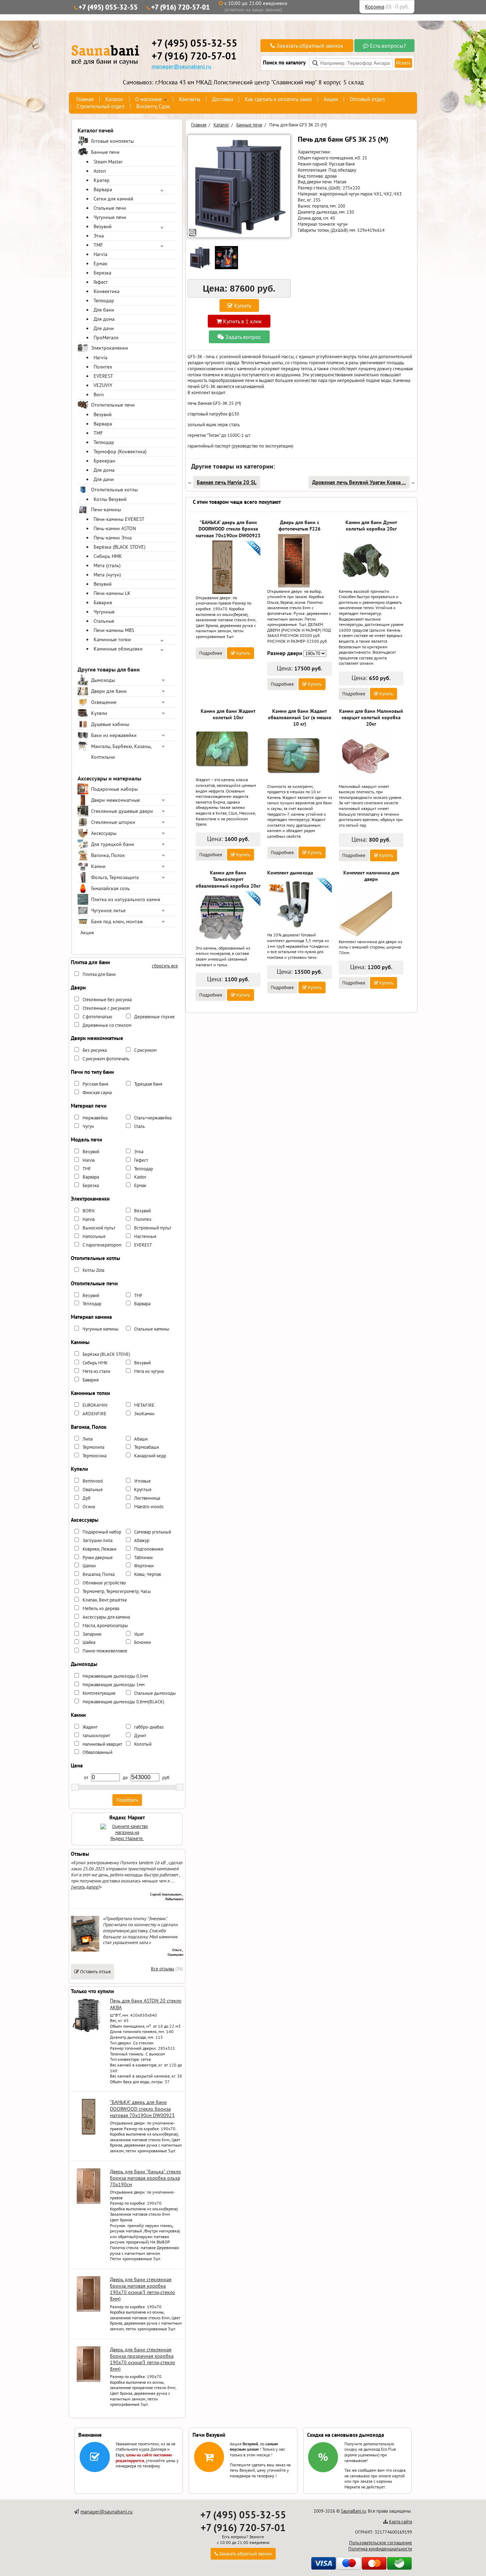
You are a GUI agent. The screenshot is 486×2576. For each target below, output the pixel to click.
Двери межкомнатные (115, 800)
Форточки (144, 1566)
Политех (103, 367)
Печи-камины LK (112, 593)
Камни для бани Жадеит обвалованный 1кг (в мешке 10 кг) (300, 717)
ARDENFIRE (94, 1414)
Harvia (101, 254)
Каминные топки (112, 639)
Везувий (103, 226)
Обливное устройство (104, 1583)
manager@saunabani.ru (181, 66)
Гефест (101, 282)
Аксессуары (104, 833)
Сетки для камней (113, 199)
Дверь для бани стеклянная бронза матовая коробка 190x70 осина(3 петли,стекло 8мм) (142, 2289)
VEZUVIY (103, 385)
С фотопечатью (97, 1017)
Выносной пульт (99, 1228)
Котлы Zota (93, 1270)
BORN (89, 1211)
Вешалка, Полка (99, 1574)
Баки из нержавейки (114, 735)
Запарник (92, 1634)
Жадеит (90, 1727)
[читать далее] (85, 1887)
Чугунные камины (101, 1329)
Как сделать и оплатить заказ (278, 99)
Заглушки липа (97, 1540)
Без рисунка (95, 1050)
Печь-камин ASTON (115, 528)
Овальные (93, 1490)
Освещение (104, 702)
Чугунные (104, 612)
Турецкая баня (148, 1084)
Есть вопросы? (387, 46)
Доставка (223, 99)
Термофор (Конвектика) (120, 451)
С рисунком (145, 1050)
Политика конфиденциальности (380, 2549)
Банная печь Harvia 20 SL (227, 482)
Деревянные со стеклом (107, 1025)
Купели (99, 713)
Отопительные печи (113, 405)
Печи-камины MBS (114, 630)
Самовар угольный (153, 1532)
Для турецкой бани (113, 844)
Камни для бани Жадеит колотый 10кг (228, 714)
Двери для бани (109, 691)
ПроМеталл (106, 338)
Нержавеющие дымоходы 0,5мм (115, 1676)
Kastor (140, 1177)
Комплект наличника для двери (371, 876)
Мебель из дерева (101, 1608)
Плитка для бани (99, 974)
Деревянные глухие (154, 1017)
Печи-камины (106, 510)
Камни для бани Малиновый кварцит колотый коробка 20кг (371, 717)
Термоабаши (147, 1447)
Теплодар (104, 301)
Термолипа (93, 1447)
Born (99, 395)
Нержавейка (95, 1118)
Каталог (114, 99)
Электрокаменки (110, 348)
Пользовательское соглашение (381, 2543)
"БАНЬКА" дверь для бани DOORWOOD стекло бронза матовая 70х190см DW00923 (142, 2109)
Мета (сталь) (107, 565)
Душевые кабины (110, 724)
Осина (89, 1507)
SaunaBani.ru (353, 2511)
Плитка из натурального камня (126, 899)
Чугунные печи (110, 217)
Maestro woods (149, 1507)
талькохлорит (96, 1736)
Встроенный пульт (153, 1228)
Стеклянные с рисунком (106, 1008)
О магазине (149, 99)
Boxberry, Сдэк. (154, 106)
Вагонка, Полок (108, 855)
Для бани (104, 310)
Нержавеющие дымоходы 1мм (113, 1685)
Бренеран (104, 461)
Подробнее (211, 653)
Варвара (103, 189)
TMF (98, 245)
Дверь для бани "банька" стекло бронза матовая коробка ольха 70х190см (146, 2178)
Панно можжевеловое (105, 1651)
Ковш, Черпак (148, 1574)
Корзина (375, 7)
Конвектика (107, 291)
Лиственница (147, 1498)
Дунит (140, 1736)
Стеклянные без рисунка (107, 1000)
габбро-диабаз (149, 1727)
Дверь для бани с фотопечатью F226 (300, 526)
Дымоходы (103, 680)
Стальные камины (152, 1329)
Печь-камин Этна (113, 538)
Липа (88, 1439)
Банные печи (105, 152)
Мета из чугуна (149, 1371)
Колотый (143, 1744)
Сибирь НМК (108, 556)
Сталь (139, 1126)
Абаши (141, 1439)
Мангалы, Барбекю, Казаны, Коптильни (121, 752)
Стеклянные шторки (113, 822)
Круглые (143, 1490)
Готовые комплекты (112, 141)
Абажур (142, 1540)
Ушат (139, 1634)
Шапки (89, 1566)
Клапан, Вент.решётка (105, 1600)
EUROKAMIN (95, 1405)
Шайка (89, 1642)
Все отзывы (163, 1969)
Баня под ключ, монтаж (117, 921)
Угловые (142, 1481)
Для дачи (104, 328)
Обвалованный (97, 1752)
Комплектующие (99, 1693)
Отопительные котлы (114, 490)
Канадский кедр (150, 1456)
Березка (102, 273)
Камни (98, 866)
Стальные (104, 621)
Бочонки (142, 1642)
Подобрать (127, 1800)
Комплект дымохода (290, 873)
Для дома (104, 319)
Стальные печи (110, 208)
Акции (331, 99)
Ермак (101, 263)
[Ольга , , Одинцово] (85, 1950)
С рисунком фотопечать (106, 1059)
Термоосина (94, 1456)
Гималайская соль (110, 888)
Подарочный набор (102, 1532)
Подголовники (149, 1549)
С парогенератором (102, 1245)
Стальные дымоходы (155, 1693)
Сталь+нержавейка (153, 1118)
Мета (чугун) (107, 575)
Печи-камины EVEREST (119, 519)
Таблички (143, 1558)
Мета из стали (96, 1371)
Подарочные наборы (114, 789)
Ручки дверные (98, 1558)
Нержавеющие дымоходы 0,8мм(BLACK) (123, 1702)
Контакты (190, 99)
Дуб (86, 1498)
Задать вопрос (242, 337)
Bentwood (93, 1481)
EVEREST (103, 376)
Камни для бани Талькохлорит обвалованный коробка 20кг (228, 879)
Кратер (102, 180)
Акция (87, 932)
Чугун (88, 1126)
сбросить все (165, 966)
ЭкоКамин (144, 1414)
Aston (100, 171)
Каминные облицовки (118, 649)
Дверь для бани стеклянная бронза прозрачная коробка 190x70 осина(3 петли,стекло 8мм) (142, 2359)
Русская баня (95, 1084)
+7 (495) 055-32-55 (108, 7)
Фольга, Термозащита (115, 877)
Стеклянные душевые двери (122, 811)
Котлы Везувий (110, 499)
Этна (99, 236)
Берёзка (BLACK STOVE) (120, 547)
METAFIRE (144, 1405)
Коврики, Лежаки (99, 1549)
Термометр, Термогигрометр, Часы (117, 1591)
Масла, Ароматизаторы (105, 1626)
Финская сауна (97, 1093)
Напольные (94, 1236)
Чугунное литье (108, 910)
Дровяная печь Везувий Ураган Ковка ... (359, 482)
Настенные (145, 1236)
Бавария (103, 602)
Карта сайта (400, 2522)
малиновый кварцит (102, 1744)
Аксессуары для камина (106, 1617)
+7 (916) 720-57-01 (181, 7)
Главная (85, 99)
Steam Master (108, 162)
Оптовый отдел (367, 99)
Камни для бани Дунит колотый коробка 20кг (371, 526)
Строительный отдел (101, 106)
